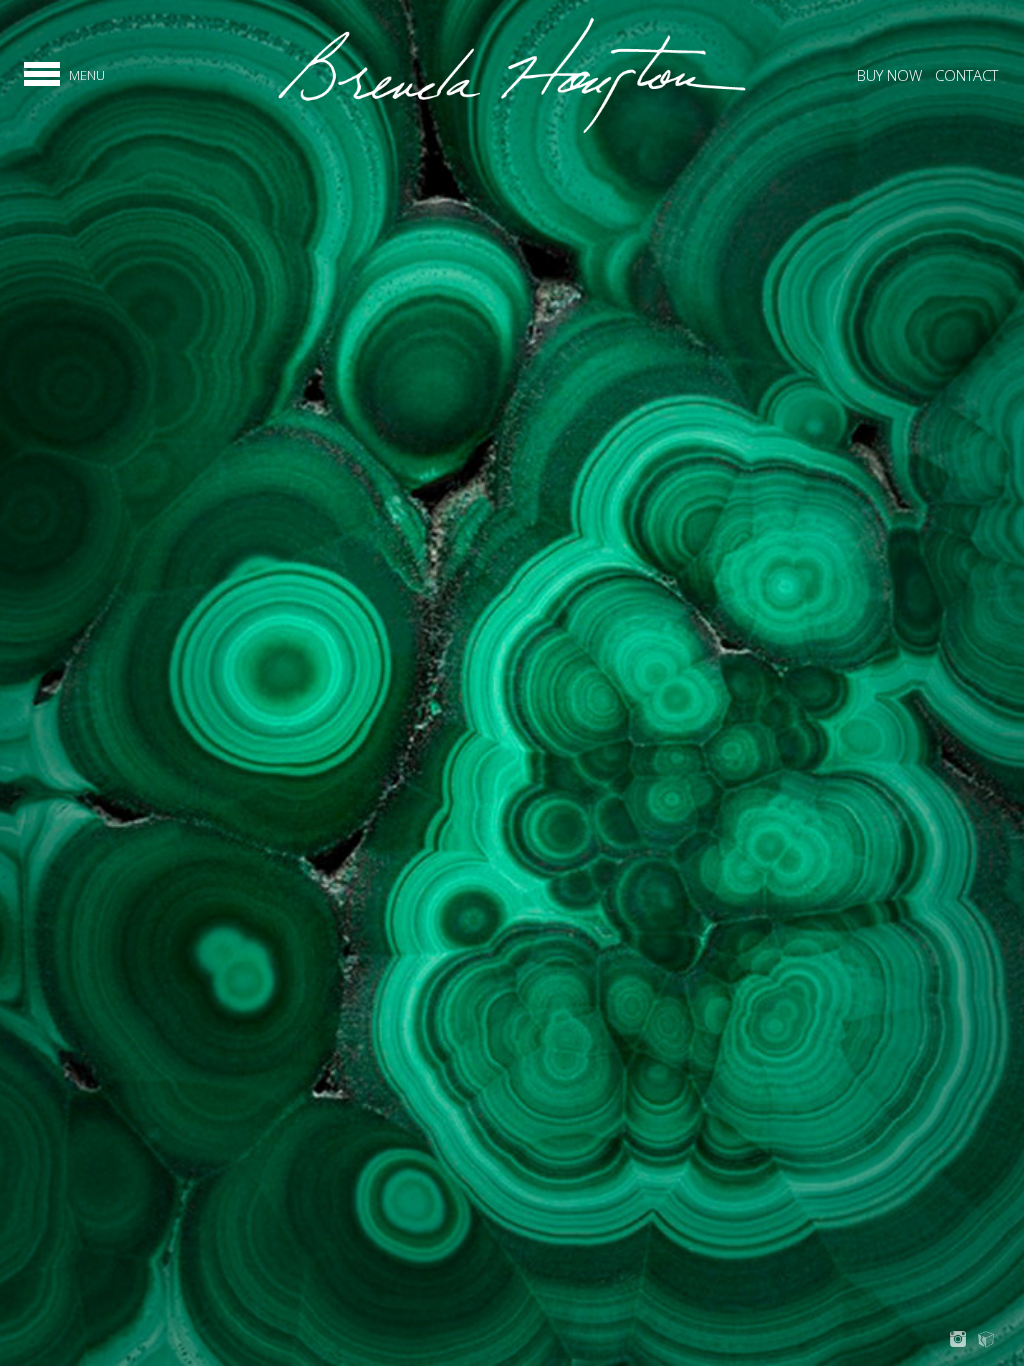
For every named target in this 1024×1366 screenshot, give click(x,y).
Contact (966, 75)
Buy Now (889, 75)
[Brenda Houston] (511, 131)
